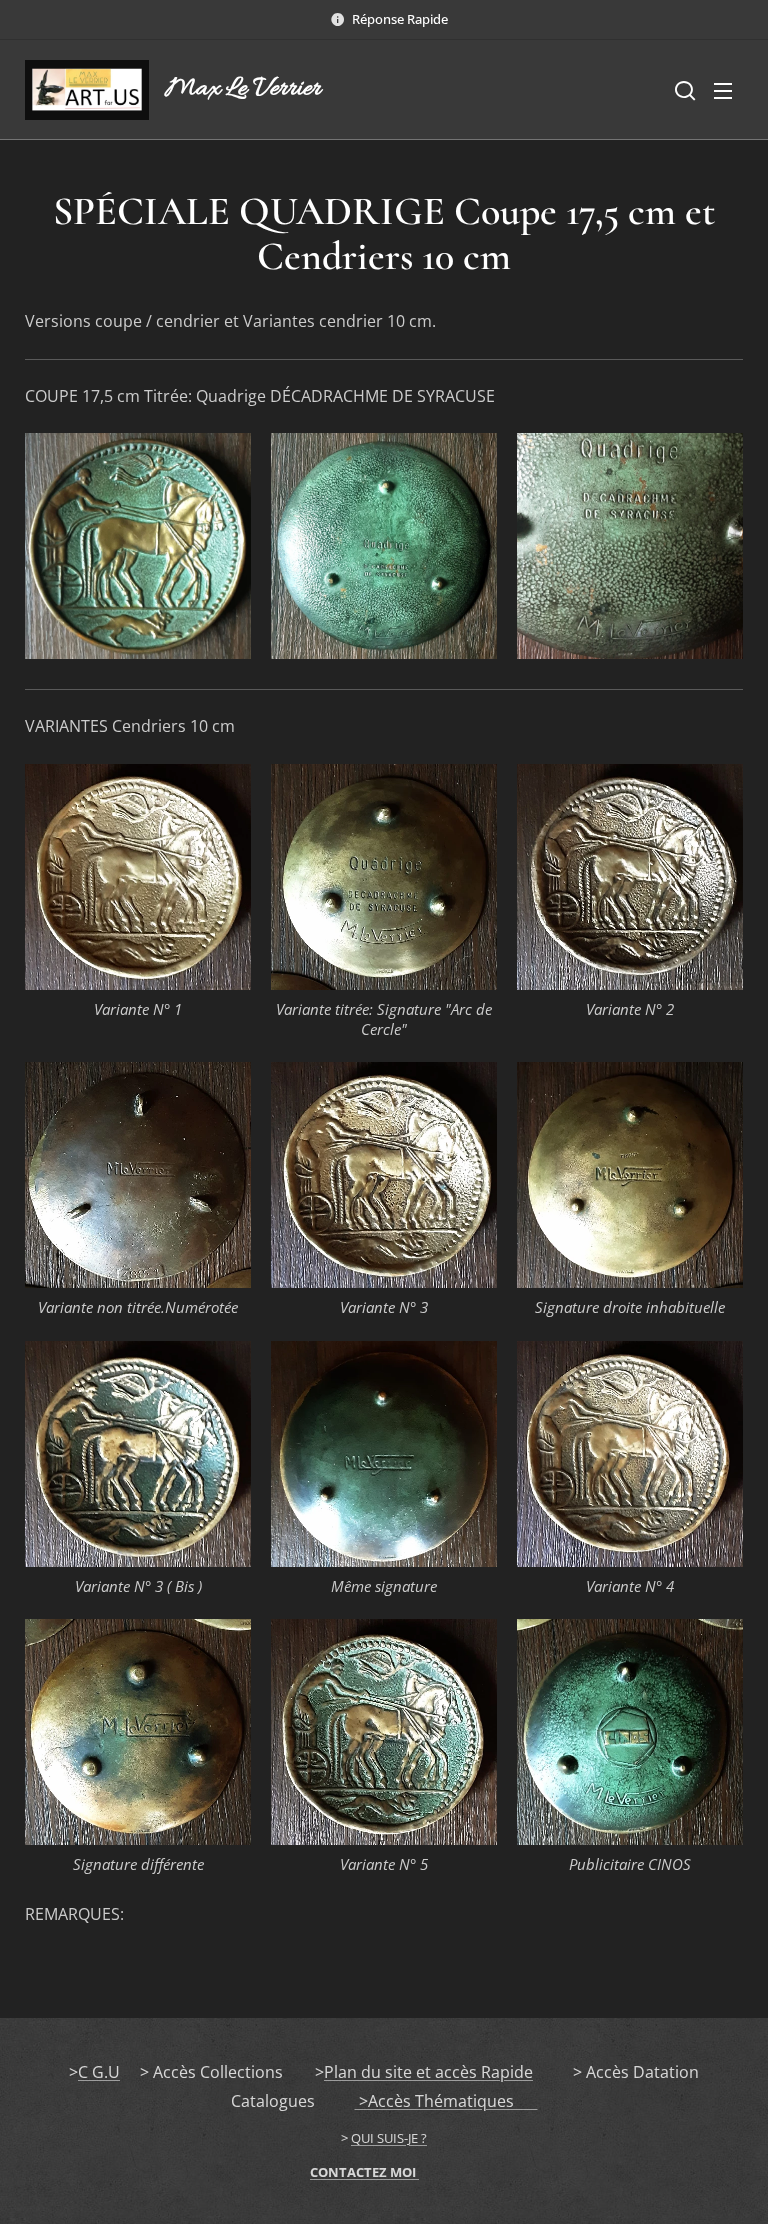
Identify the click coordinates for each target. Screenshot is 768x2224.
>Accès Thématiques (446, 2101)
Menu (723, 90)
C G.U (99, 2072)
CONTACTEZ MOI (364, 2172)
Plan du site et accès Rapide (428, 2072)
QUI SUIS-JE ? (389, 2138)
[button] (683, 90)
